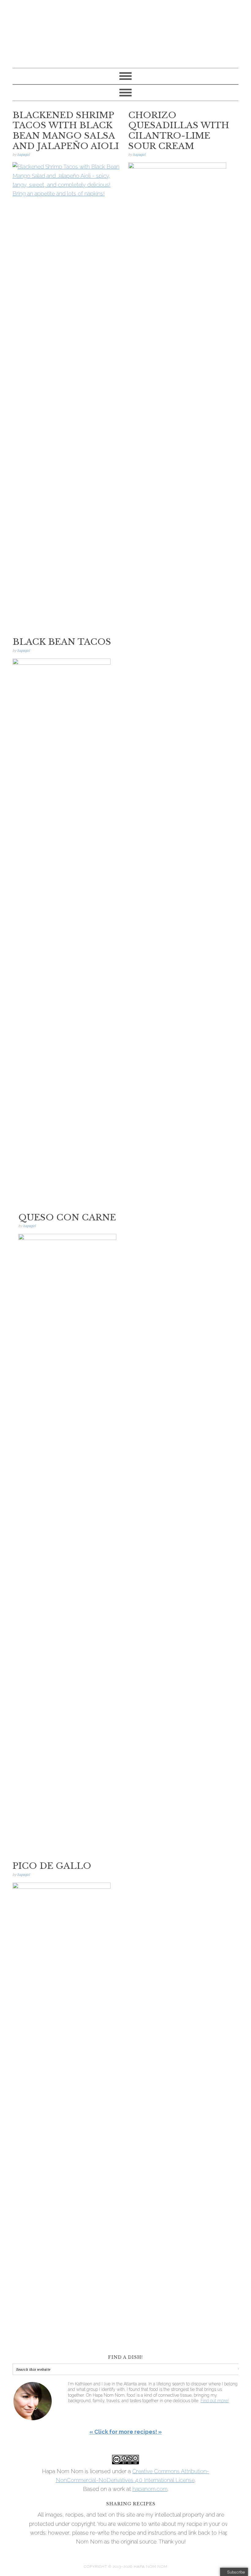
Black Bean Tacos (62, 642)
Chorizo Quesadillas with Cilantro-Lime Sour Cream (179, 131)
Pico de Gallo (52, 1866)
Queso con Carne (67, 1217)
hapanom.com (150, 2489)
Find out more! (215, 2401)
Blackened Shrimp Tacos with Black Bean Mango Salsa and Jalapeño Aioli (66, 131)
